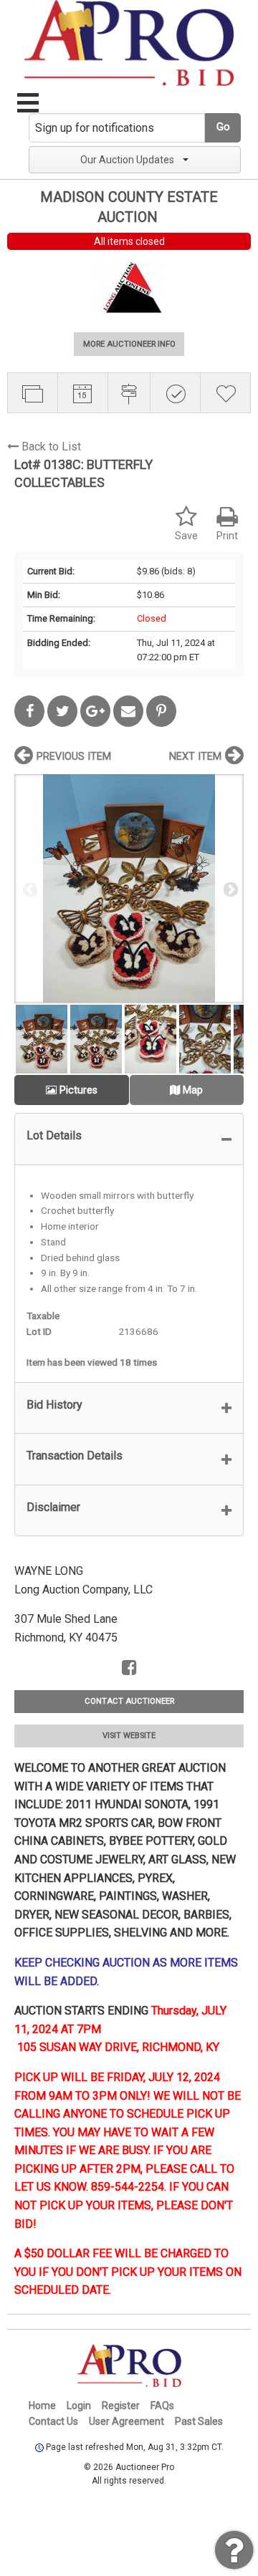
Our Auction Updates (127, 160)
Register (121, 2406)
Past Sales (199, 2421)
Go (223, 127)
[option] (129, 888)
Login (79, 2406)
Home (42, 2406)
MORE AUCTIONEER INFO (129, 344)
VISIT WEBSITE (129, 1736)
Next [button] (229, 889)
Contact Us (53, 2421)
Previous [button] (29, 889)
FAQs (162, 2406)
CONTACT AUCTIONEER (129, 1701)
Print (227, 536)
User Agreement (126, 2421)
